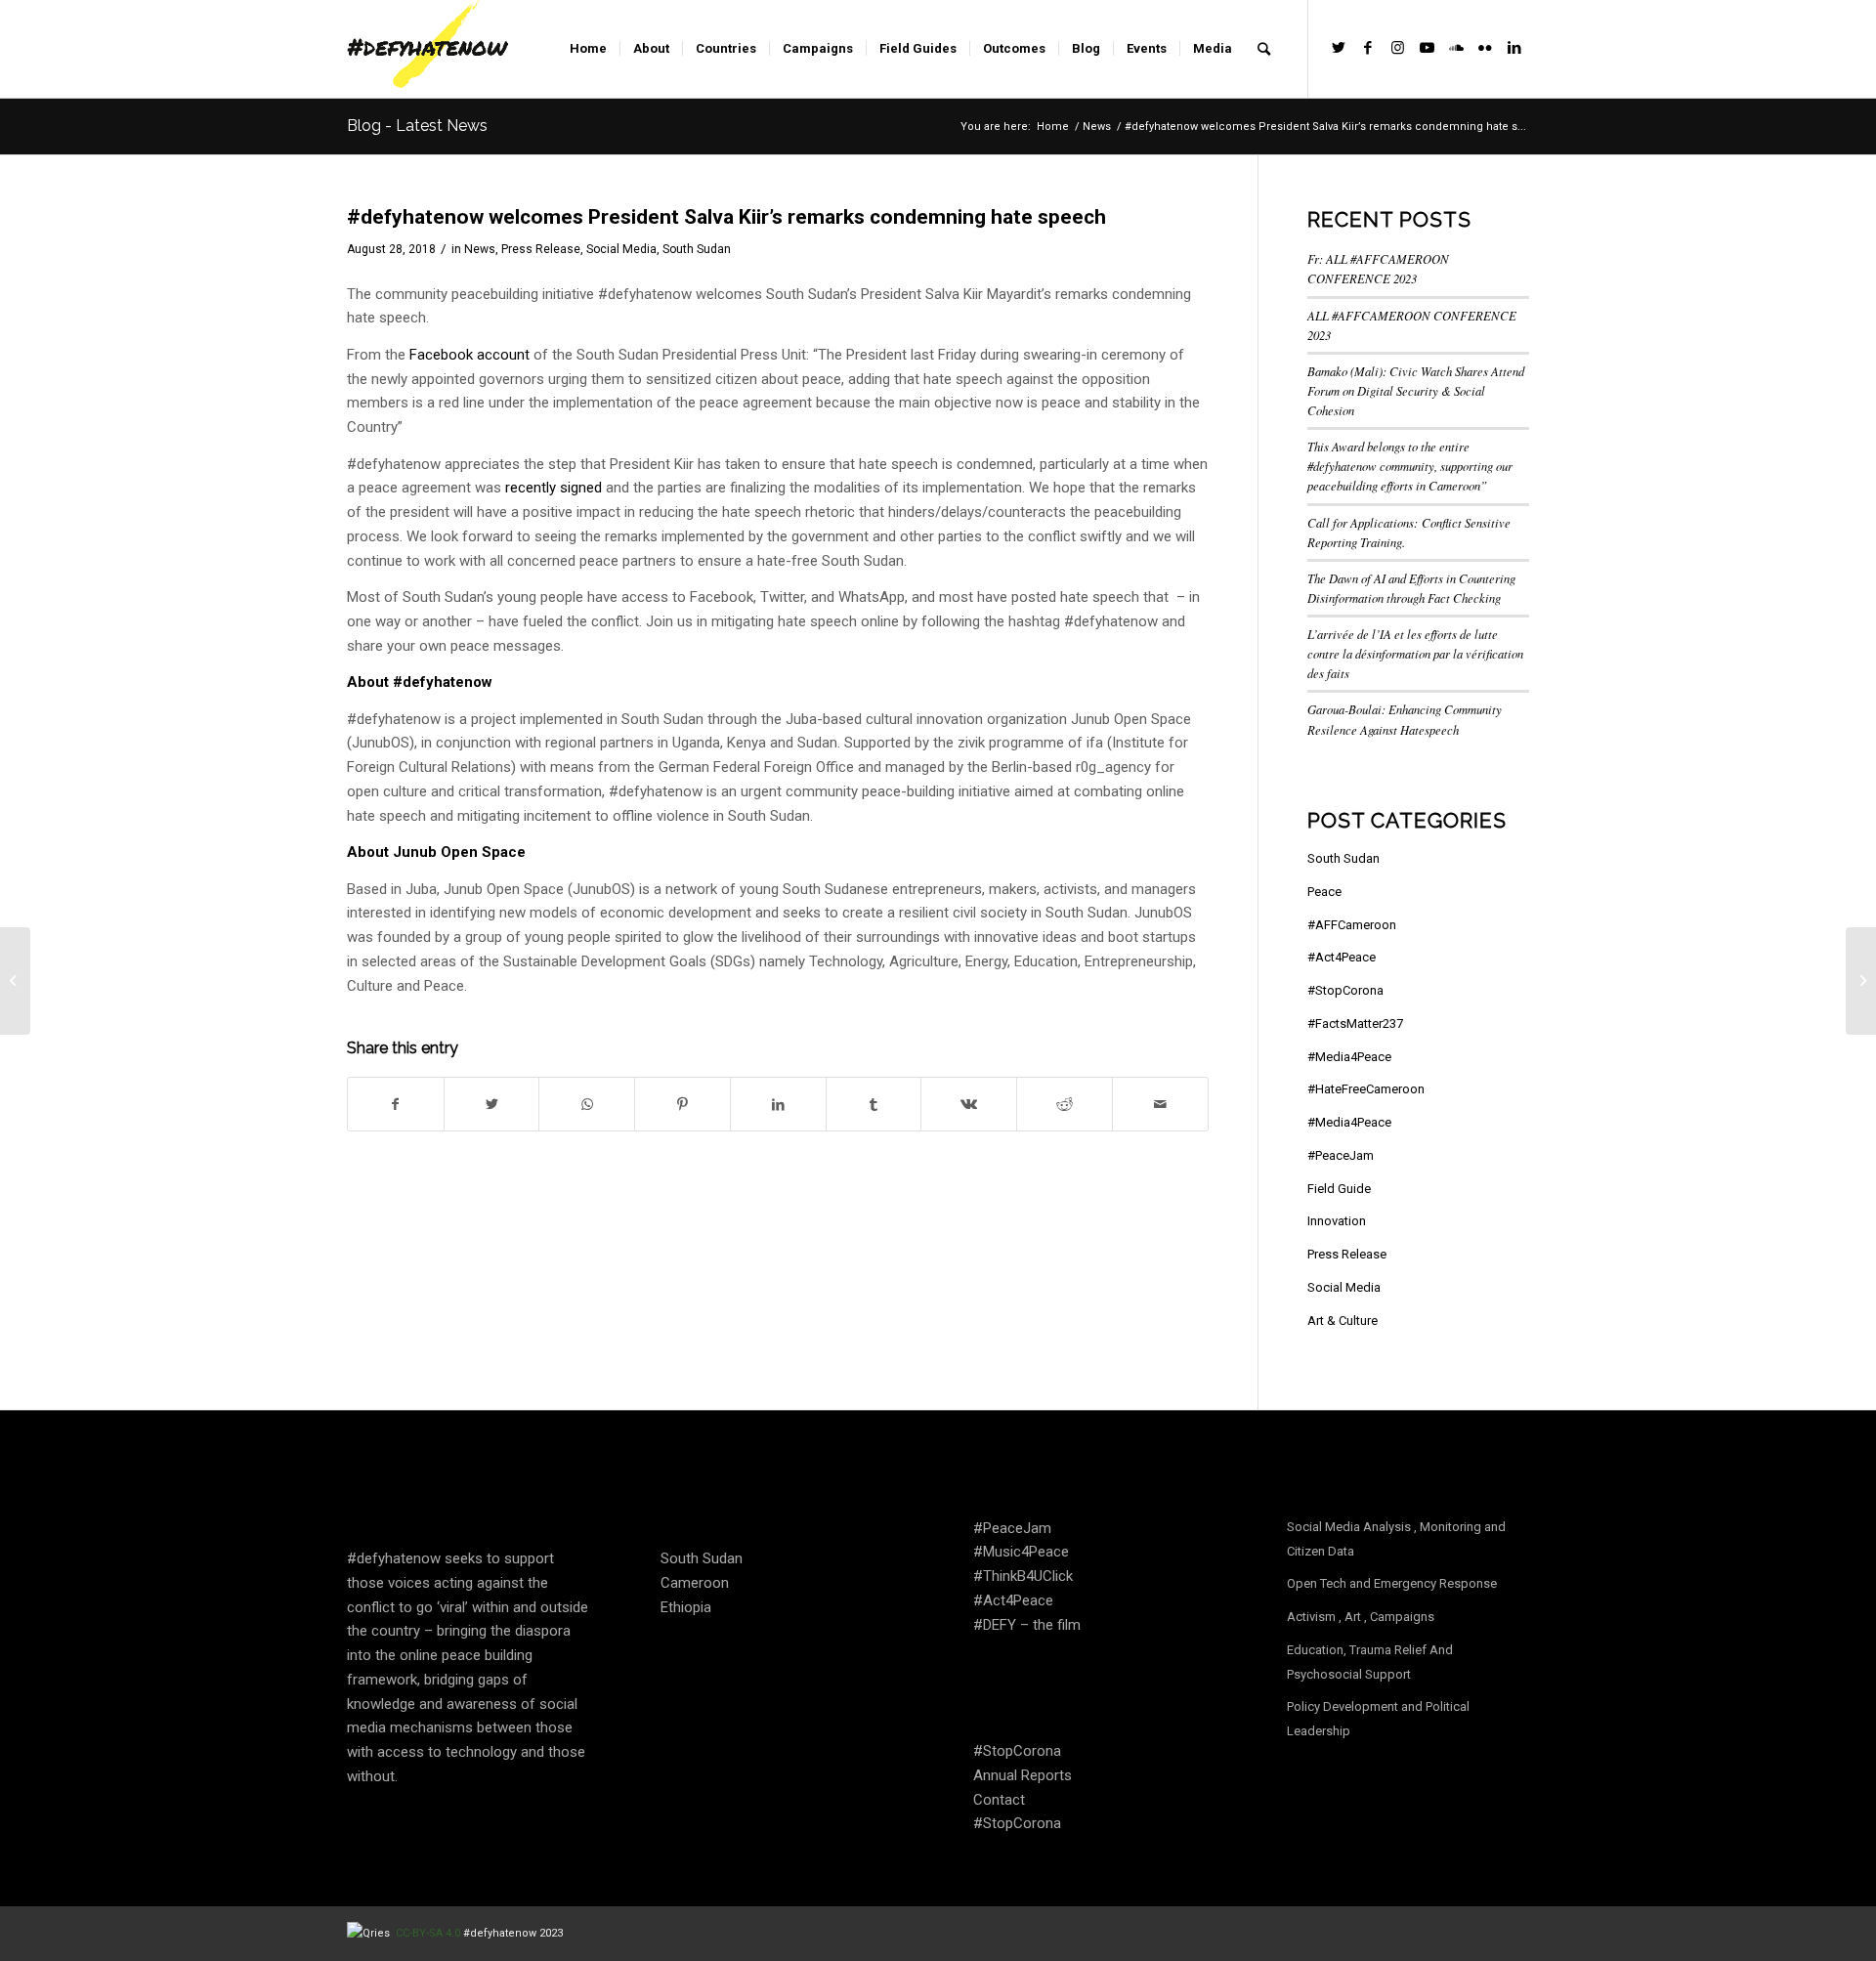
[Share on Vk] (969, 1105)
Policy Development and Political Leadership (1378, 1719)
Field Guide (1339, 1189)
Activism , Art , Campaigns (1361, 1617)
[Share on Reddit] (1065, 1105)
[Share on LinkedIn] (778, 1105)
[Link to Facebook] (1368, 48)
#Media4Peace (1349, 1057)
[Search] (1264, 49)
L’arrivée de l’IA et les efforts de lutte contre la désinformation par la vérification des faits (1415, 653)
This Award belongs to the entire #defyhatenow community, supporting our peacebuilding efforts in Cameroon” (1410, 466)
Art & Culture (1343, 1321)
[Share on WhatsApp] (587, 1105)
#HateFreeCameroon (1366, 1089)
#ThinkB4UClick (1023, 1576)
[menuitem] (588, 49)
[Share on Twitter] (492, 1105)
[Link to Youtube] (1427, 48)
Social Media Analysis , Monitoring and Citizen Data (1396, 1539)
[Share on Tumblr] (874, 1105)
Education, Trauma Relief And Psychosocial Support (1370, 1662)
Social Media (621, 249)
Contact (999, 1800)
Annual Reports (1023, 1775)
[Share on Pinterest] (682, 1105)
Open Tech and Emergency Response (1392, 1583)
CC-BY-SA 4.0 (429, 1933)
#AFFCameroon (1352, 925)
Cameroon (695, 1583)
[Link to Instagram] (1397, 48)
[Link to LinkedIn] (1514, 48)
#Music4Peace (1021, 1552)
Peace (1324, 892)
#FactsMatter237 (1355, 1023)
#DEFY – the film (1027, 1625)
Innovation (1337, 1221)
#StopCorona (1345, 990)
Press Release (541, 249)
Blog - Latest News (417, 126)
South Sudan (697, 249)
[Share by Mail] (1160, 1105)
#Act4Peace (1342, 957)
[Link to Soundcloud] (1456, 48)
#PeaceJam (1341, 1155)
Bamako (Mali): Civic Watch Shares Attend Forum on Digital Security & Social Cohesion (1416, 390)
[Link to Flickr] (1485, 48)
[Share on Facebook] (396, 1105)
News (480, 249)
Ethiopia (686, 1607)
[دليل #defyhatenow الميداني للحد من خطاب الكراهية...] (15, 981)
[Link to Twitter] (1339, 48)
